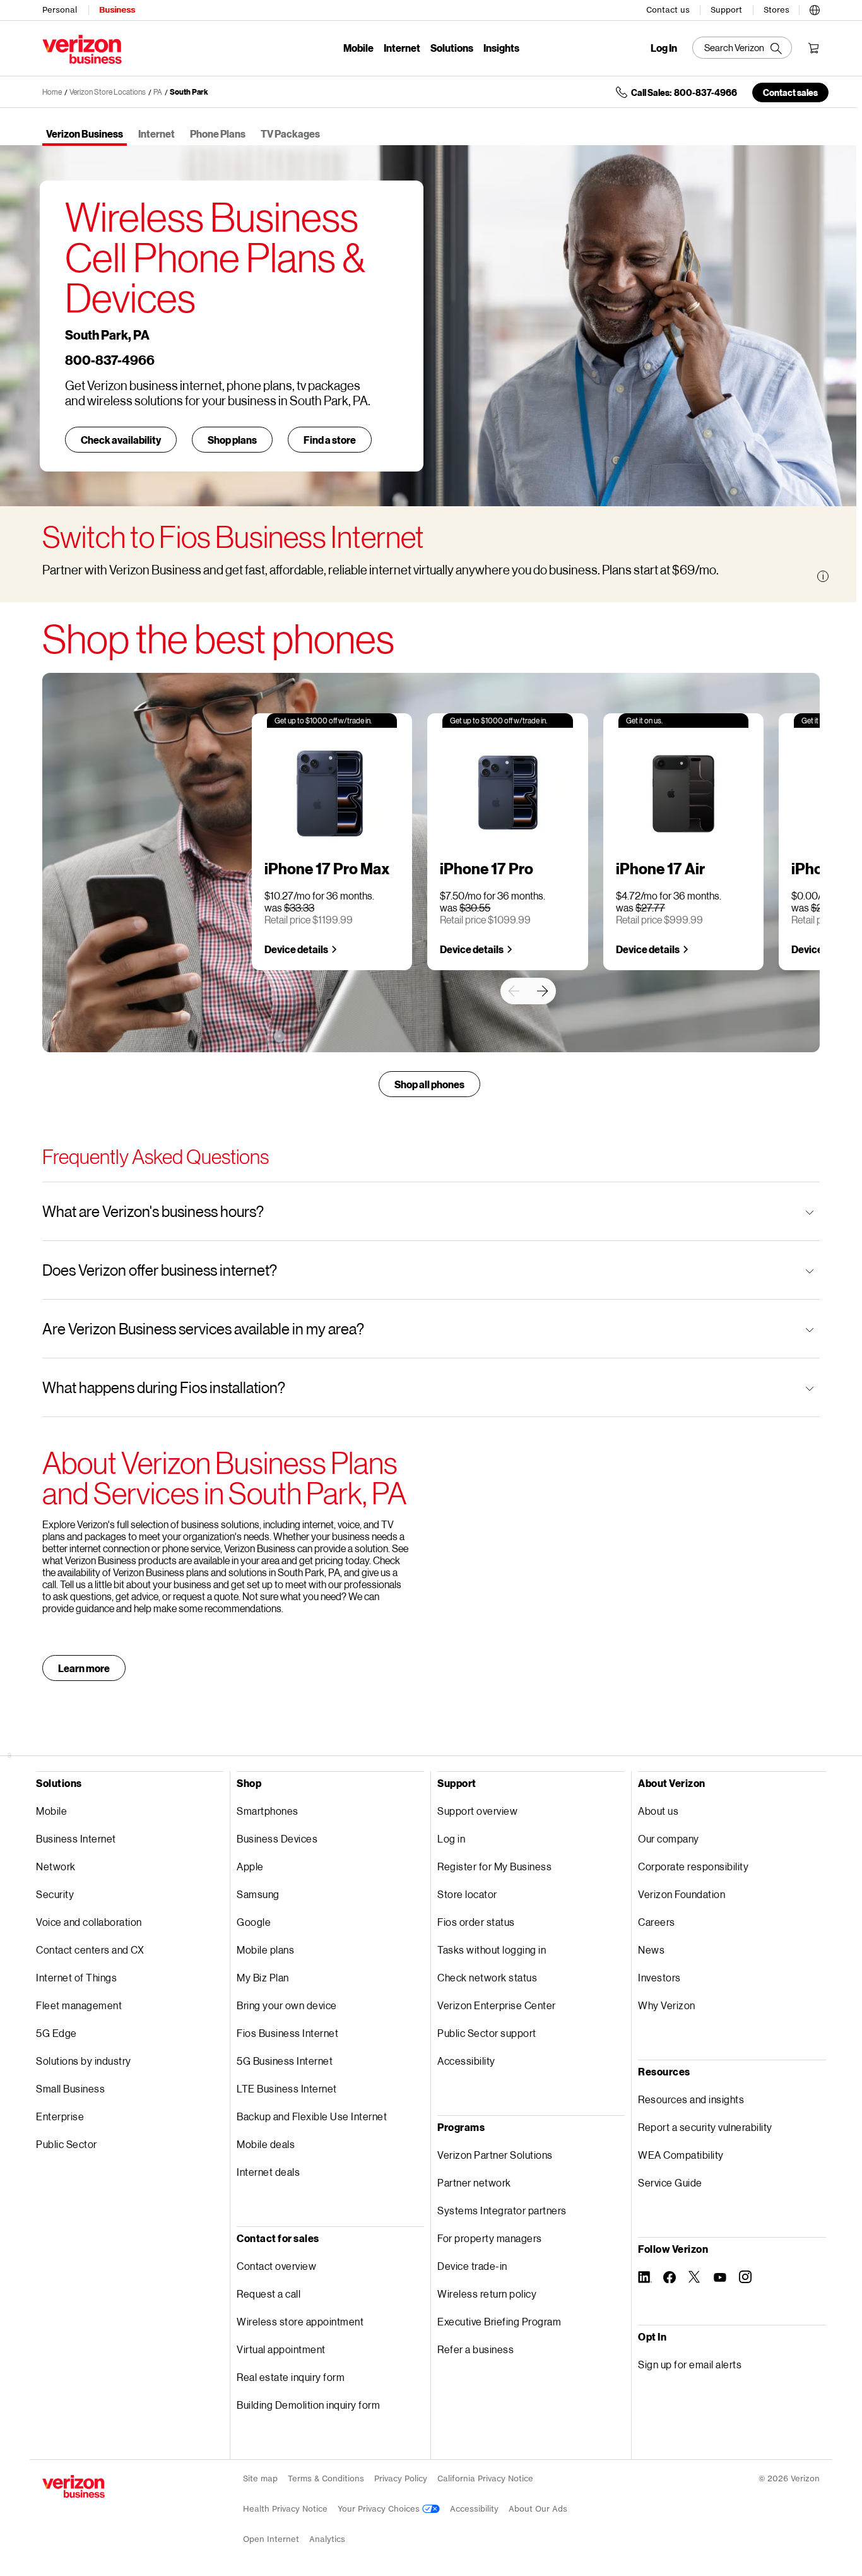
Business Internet (76, 1838)
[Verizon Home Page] (74, 2486)
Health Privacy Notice (285, 2509)
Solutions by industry (84, 2061)
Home (52, 92)
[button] (815, 8)
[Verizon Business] (82, 49)
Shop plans (232, 440)
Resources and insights (691, 2099)
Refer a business (475, 2349)
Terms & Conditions (326, 2478)
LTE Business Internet (287, 2088)
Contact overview (276, 2266)
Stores (776, 10)
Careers (657, 1922)
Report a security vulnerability (705, 2127)
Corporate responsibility (693, 1866)
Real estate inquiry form (291, 2377)
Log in (451, 1838)
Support (726, 10)
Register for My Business (494, 1866)
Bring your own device (287, 2005)
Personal (60, 10)
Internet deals (268, 2172)
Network (56, 1866)
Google (254, 1922)
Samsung (258, 1894)
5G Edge (56, 2033)
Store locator (467, 1894)
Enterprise (60, 2116)
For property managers (490, 2238)
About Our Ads (538, 2509)
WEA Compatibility (681, 2155)
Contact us (668, 10)
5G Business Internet (285, 2061)
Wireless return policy (487, 2294)
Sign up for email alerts (690, 2364)
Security (55, 1894)
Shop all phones (429, 1084)
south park (189, 92)
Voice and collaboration (89, 1922)
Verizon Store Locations (108, 92)
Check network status (487, 1977)
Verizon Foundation (682, 1894)
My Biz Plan (263, 1977)
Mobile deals (266, 2144)
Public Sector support (487, 2033)
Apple (250, 1866)
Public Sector (67, 2144)
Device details (296, 949)
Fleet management (79, 2005)
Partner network (474, 2182)
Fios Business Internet (287, 2033)
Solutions (452, 48)
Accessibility (466, 2061)
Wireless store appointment (300, 2321)
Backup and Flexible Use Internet (312, 2116)
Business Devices (277, 1838)
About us (658, 1811)
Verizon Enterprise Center (497, 2005)
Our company (669, 1838)
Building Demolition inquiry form (308, 2405)
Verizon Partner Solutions (495, 2155)
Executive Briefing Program (499, 2321)
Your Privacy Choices (380, 2509)
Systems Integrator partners (502, 2210)
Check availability (121, 440)
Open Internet (271, 2539)
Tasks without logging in (492, 1950)
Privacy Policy (401, 2478)
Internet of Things (76, 1977)
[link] (514, 991)
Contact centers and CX (90, 1950)
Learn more (84, 1668)
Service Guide (670, 2182)
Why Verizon (667, 2005)
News (651, 1950)
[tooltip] (823, 576)
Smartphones (268, 1811)
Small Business (70, 2088)
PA (158, 92)
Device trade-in (472, 2266)
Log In (664, 48)
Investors (659, 1977)
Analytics (327, 2539)
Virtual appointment (281, 2349)
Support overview (477, 1811)
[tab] (85, 135)
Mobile (358, 48)
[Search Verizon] (742, 48)
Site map (260, 2478)
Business (117, 10)
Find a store (330, 440)
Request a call (269, 2294)
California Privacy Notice (485, 2478)
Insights (501, 48)
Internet (402, 48)
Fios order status (476, 1922)
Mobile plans (265, 1950)
